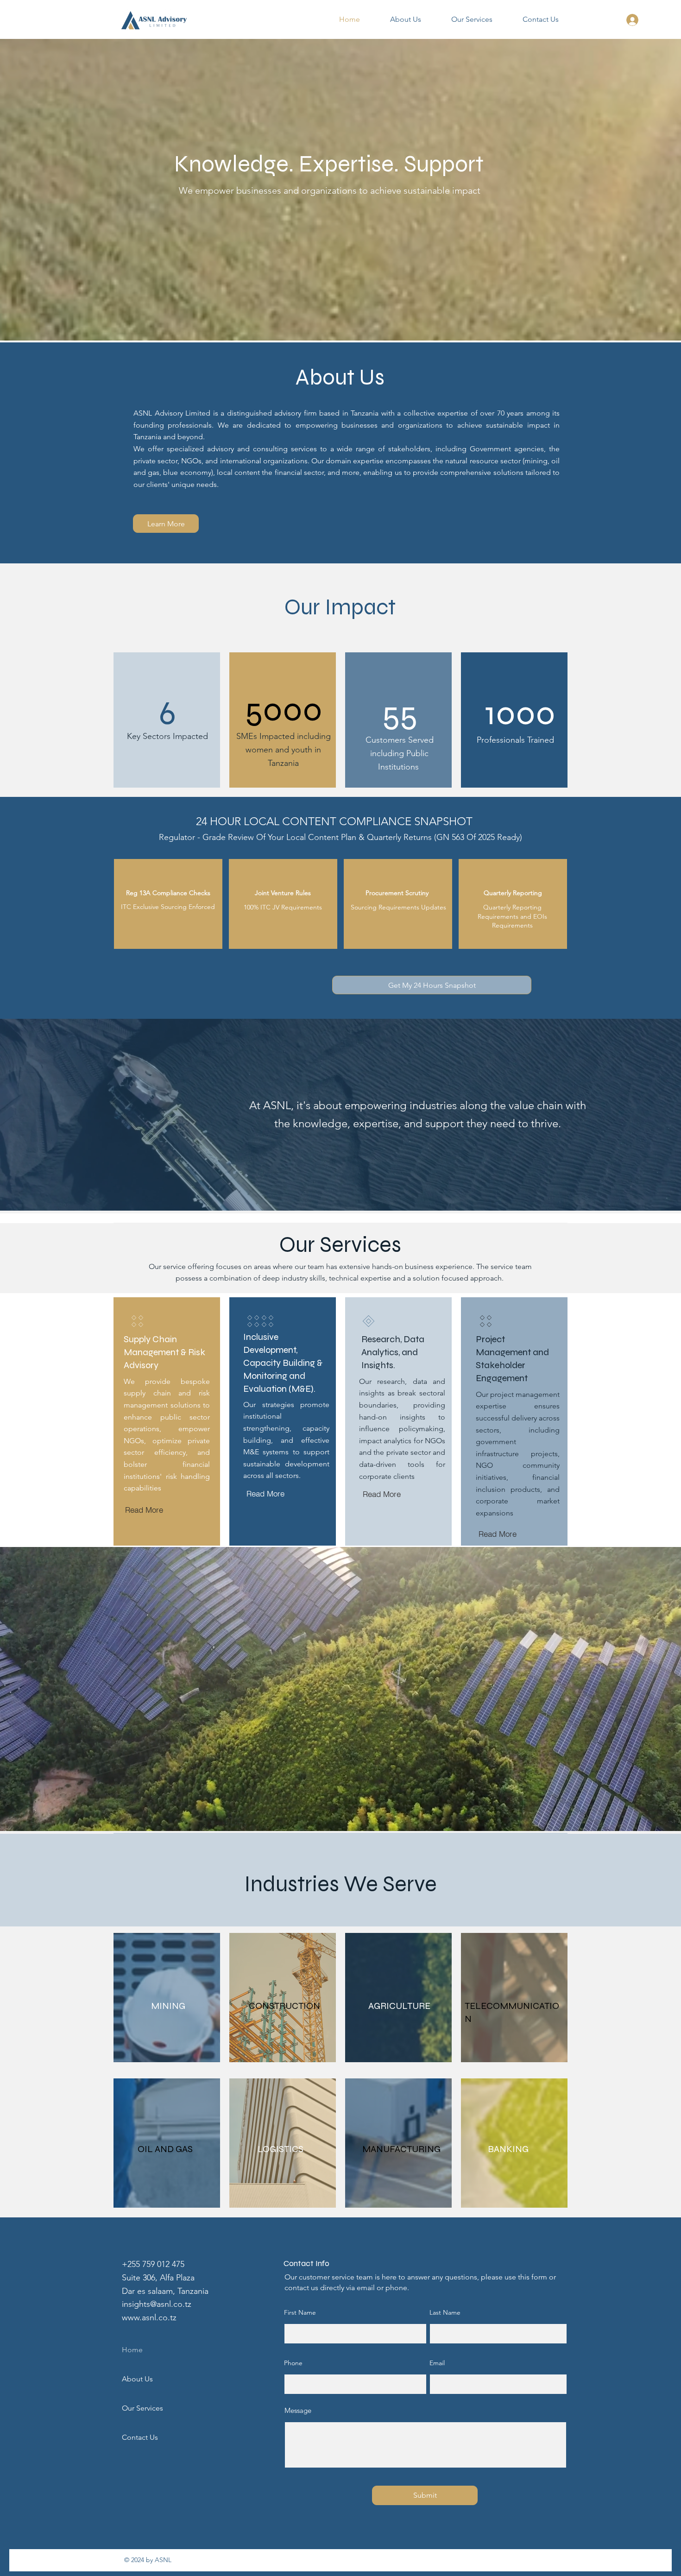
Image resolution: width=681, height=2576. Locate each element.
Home (132, 2350)
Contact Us (140, 2437)
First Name (300, 2312)
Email (437, 2363)
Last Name (445, 2312)
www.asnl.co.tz (149, 2317)
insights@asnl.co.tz (157, 2304)
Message (298, 2410)
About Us (137, 2379)
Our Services (142, 2408)
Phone (293, 2363)
